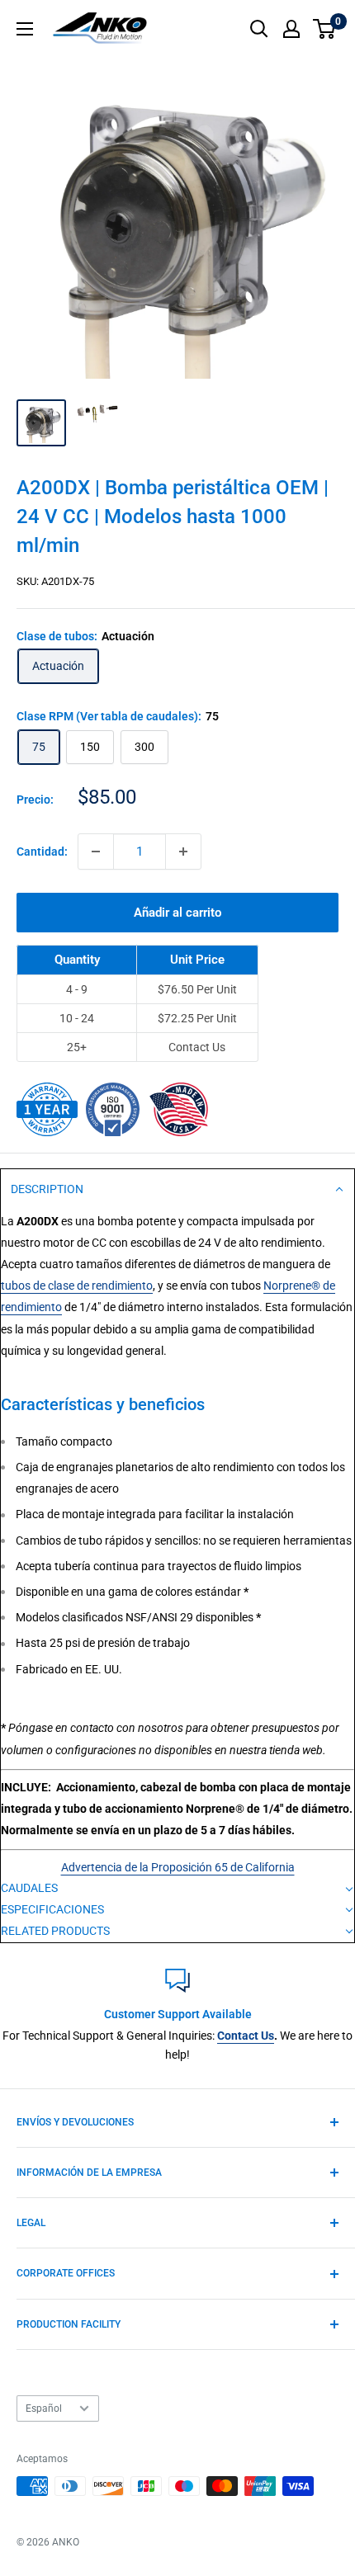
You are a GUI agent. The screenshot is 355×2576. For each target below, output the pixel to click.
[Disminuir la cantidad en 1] (96, 852)
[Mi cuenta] (291, 29)
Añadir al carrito (177, 913)
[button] (177, 1190)
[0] (325, 29)
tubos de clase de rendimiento (77, 1286)
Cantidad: (42, 852)
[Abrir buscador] (259, 29)
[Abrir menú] (25, 29)
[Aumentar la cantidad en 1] (183, 852)
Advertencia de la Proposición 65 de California (178, 1867)
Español (44, 2409)
